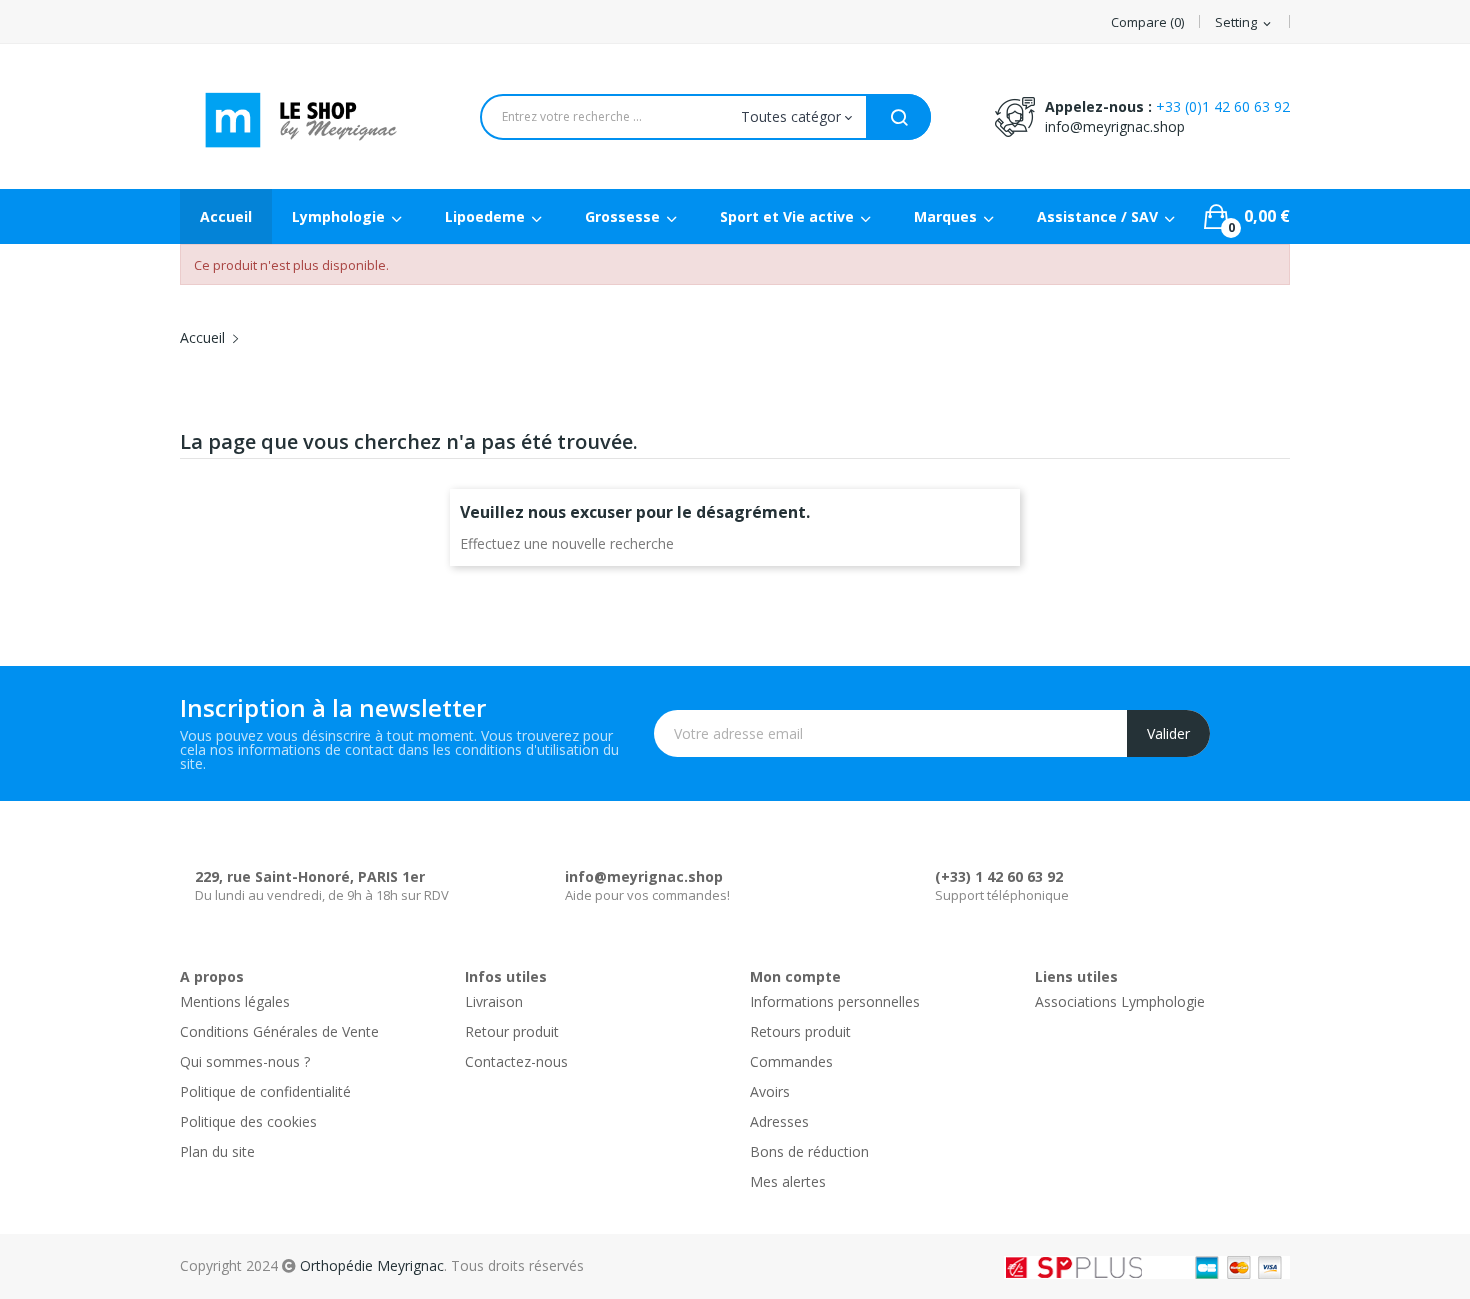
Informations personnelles (835, 1001)
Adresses (779, 1121)
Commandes (791, 1061)
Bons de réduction (809, 1151)
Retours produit (800, 1031)
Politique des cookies (248, 1121)
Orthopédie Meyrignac (372, 1265)
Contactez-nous (516, 1061)
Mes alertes (788, 1181)
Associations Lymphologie (1120, 1001)
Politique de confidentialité (265, 1091)
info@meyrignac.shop (1115, 126)
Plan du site (217, 1151)
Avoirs (770, 1091)
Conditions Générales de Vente (279, 1031)
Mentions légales (235, 1001)
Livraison (494, 1001)
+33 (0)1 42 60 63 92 (1223, 106)
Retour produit (512, 1031)
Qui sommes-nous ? (245, 1061)
